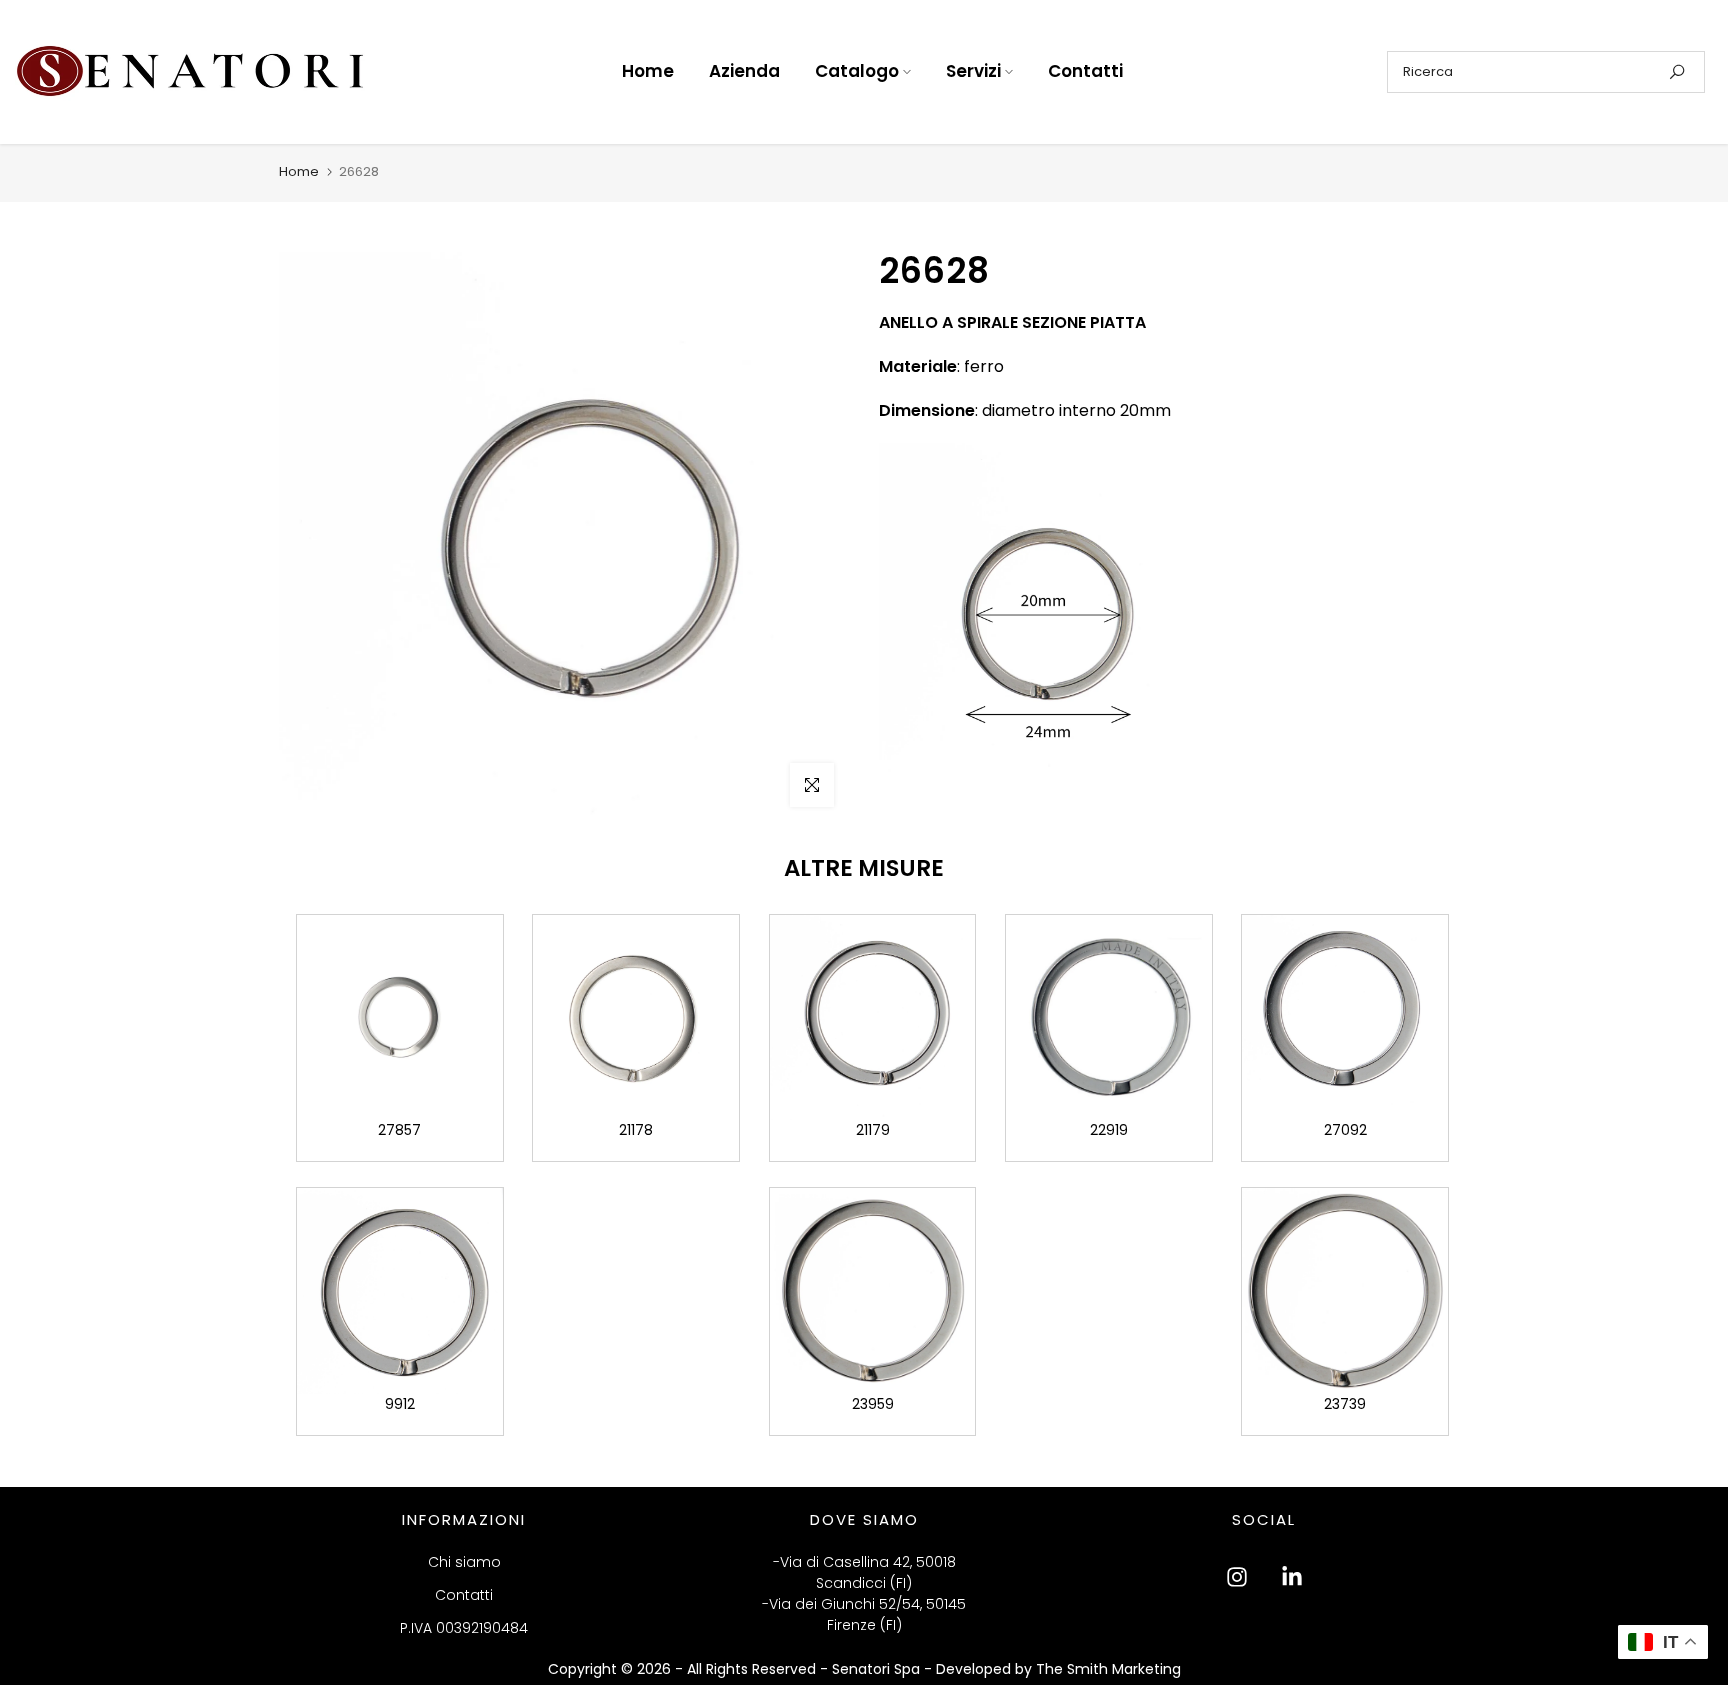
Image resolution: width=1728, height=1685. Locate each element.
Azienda (744, 71)
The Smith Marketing (1108, 1669)
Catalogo (857, 71)
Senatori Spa (878, 1669)
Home (648, 71)
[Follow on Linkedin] (1292, 1577)
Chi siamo (464, 1562)
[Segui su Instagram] (1237, 1577)
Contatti (1085, 71)
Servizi (973, 71)
